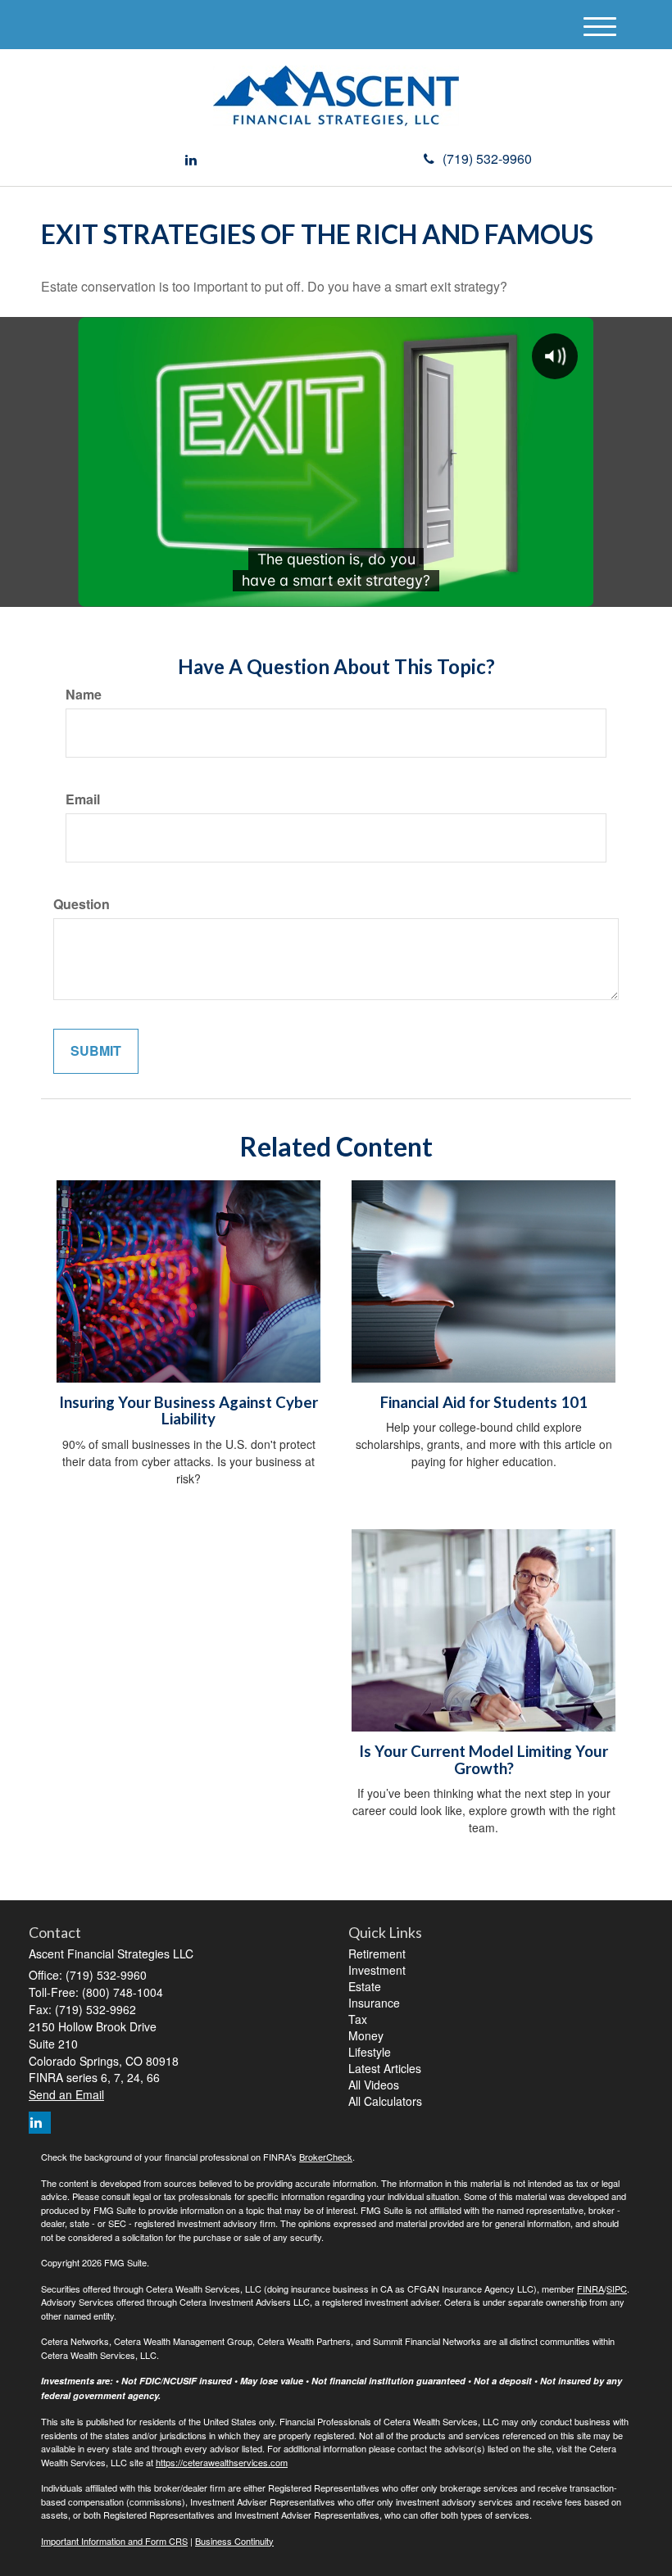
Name (84, 695)
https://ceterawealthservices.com (222, 2462)
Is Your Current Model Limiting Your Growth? (484, 1760)
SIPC (617, 2289)
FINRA (590, 2289)
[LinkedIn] (191, 160)
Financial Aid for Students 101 (484, 1402)
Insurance (374, 2003)
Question (82, 904)
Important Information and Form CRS (114, 2541)
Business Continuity (234, 2541)
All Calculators (385, 2101)
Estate (365, 1986)
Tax (358, 2019)
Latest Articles (385, 2068)
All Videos (374, 2085)
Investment (377, 1970)
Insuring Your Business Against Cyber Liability (188, 1411)
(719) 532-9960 (487, 158)
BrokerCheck (326, 2157)
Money (366, 2035)
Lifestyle (370, 2052)
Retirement (377, 1954)
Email (83, 799)
